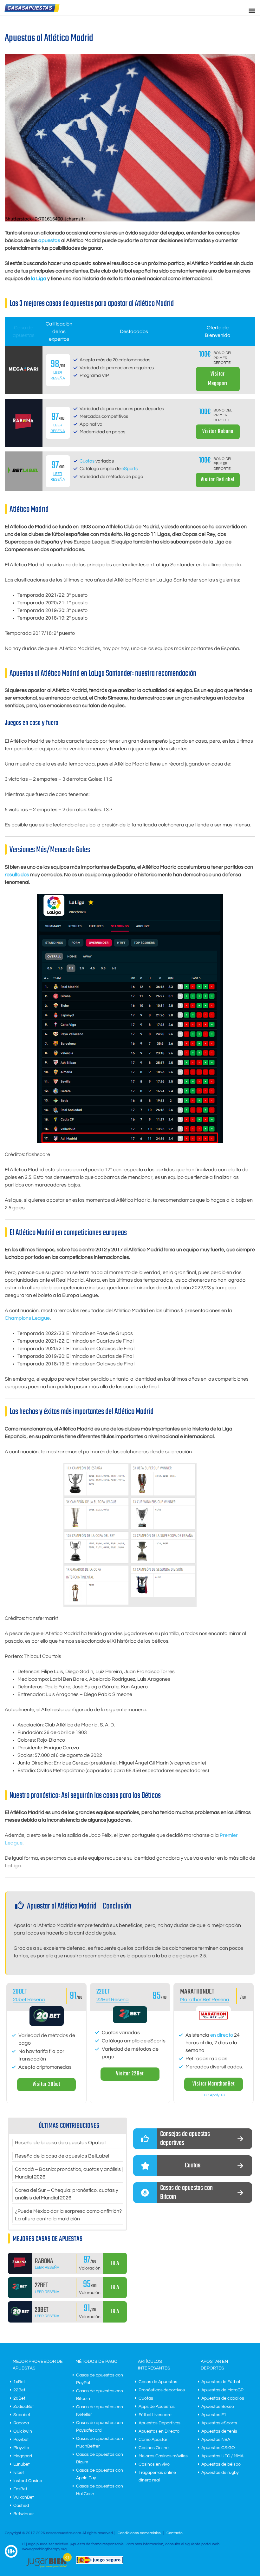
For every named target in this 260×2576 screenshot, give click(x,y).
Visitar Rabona (218, 432)
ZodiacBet (24, 2407)
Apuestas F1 (214, 2415)
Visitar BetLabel (218, 480)
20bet (20, 1992)
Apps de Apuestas (157, 2407)
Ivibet (19, 2473)
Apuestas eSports (219, 2423)
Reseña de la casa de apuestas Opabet (60, 2143)
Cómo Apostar (153, 2440)
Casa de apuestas (24, 332)
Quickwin (23, 2431)
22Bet (103, 1992)
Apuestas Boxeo (218, 2407)
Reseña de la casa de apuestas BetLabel (62, 2156)
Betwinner (24, 2514)
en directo (222, 2035)
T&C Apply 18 (213, 2095)
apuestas (49, 240)
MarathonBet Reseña (205, 2000)
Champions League (27, 1318)
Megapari (23, 2456)
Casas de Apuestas (158, 2382)
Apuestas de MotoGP (222, 2390)
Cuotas (87, 461)
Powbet (21, 2440)
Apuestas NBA (216, 2440)
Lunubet (22, 2464)
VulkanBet (24, 2497)
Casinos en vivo (154, 2464)
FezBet (20, 2489)
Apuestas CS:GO (218, 2448)
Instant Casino (28, 2481)
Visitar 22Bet (130, 2074)
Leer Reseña (47, 2267)
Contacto (175, 2533)
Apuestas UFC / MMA (222, 2456)
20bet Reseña (29, 2000)
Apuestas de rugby (220, 2473)
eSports (130, 469)
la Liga (39, 279)
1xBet (19, 2382)
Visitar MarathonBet (214, 2084)
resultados (17, 875)
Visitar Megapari (218, 379)
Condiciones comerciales (140, 2533)
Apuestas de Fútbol (221, 2382)
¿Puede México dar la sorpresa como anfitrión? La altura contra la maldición (68, 2215)
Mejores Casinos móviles (163, 2456)
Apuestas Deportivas (159, 2423)
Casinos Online (154, 2448)
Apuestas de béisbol (221, 2464)
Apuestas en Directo (159, 2431)
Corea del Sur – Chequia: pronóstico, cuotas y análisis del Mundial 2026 (67, 2194)
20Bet (19, 2398)
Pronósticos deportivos (162, 2390)
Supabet (22, 2415)
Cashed (21, 2506)
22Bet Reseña (113, 2000)
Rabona (21, 2423)
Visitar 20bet (46, 2084)
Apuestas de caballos (223, 2398)
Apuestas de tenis (219, 2431)
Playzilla (21, 2448)
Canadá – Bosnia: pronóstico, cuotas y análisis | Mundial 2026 (69, 2173)
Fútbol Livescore (155, 2415)
